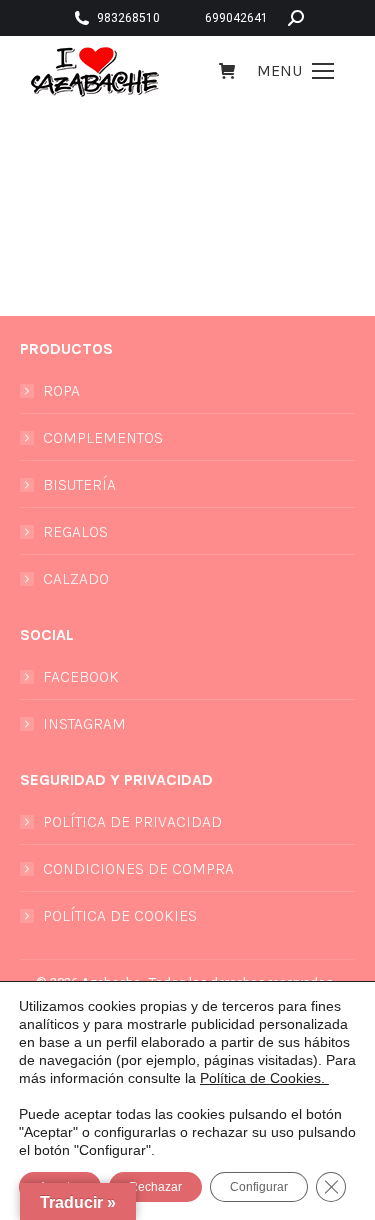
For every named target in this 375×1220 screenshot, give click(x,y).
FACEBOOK (81, 676)
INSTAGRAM (84, 723)
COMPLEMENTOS (103, 437)
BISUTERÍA (79, 484)
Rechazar (155, 1187)
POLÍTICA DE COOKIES (120, 915)
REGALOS (75, 531)
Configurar (259, 1187)
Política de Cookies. (264, 1078)
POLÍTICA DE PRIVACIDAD (132, 821)
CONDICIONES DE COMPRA (138, 868)
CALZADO (76, 578)
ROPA (61, 390)
